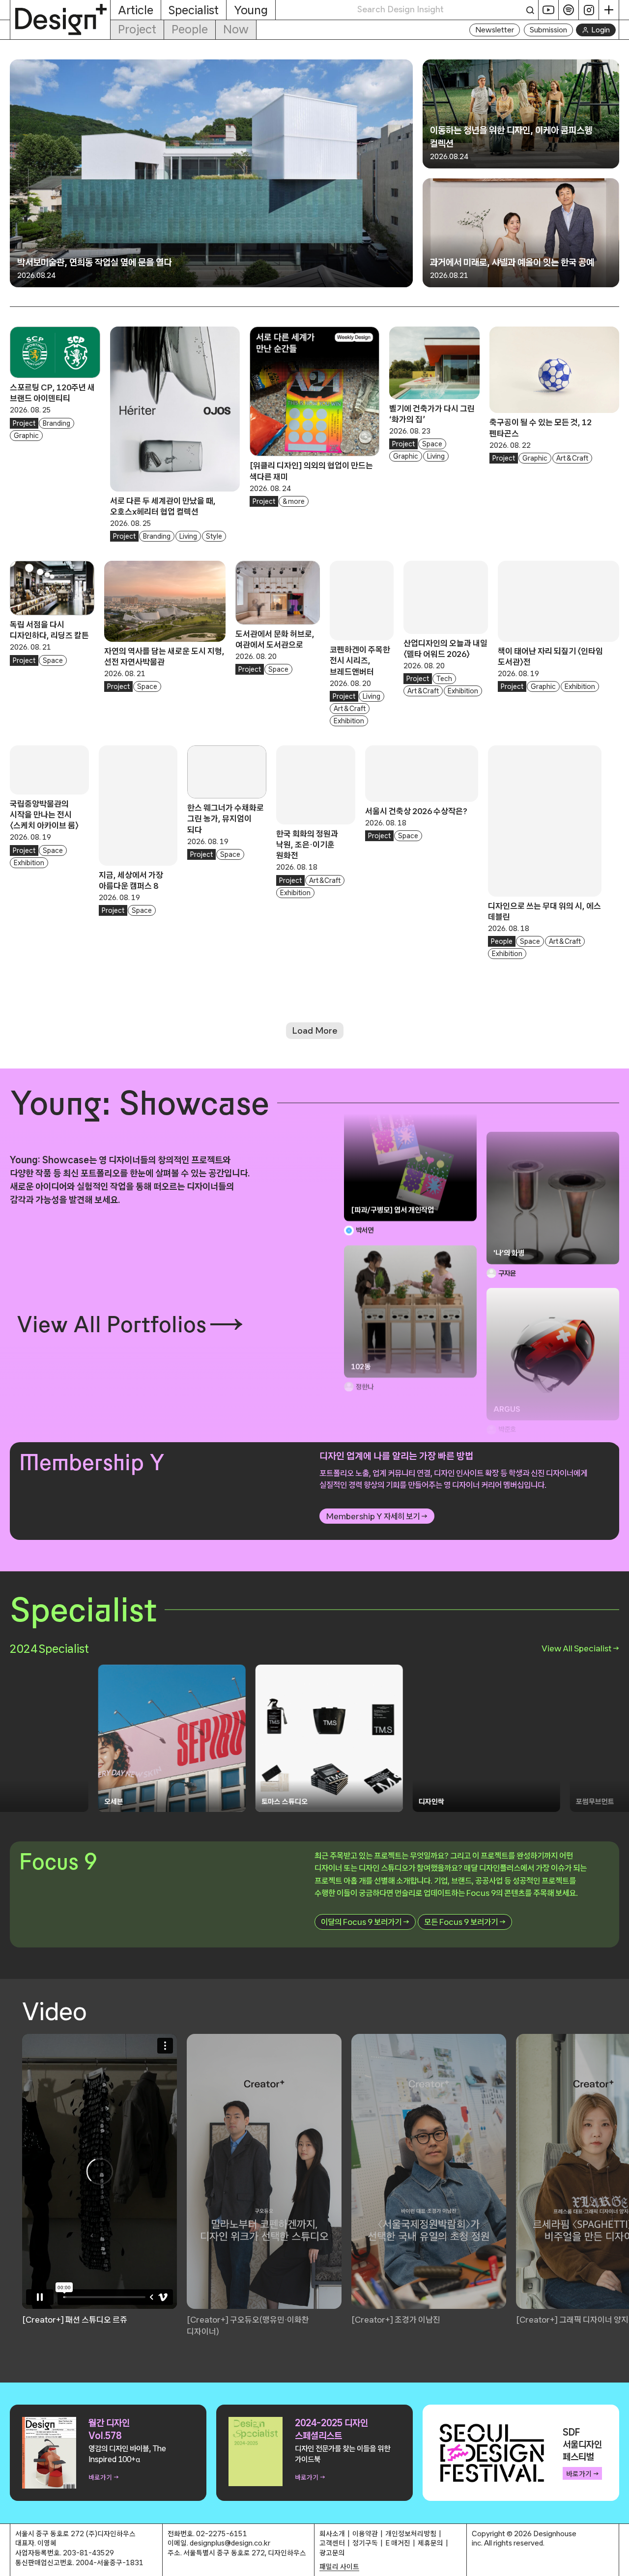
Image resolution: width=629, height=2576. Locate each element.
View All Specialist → (580, 1648)
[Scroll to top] (619, 2563)
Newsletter (495, 30)
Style (214, 536)
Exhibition (349, 721)
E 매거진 (398, 2543)
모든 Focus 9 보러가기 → (465, 1922)
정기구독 (365, 2543)
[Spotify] (569, 10)
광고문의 (332, 2553)
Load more (315, 1031)
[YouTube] (549, 10)
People (190, 29)
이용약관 (365, 2534)
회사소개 (332, 2534)
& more (294, 501)
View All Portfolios (112, 1324)
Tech (444, 679)
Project (137, 29)
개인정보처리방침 (411, 2534)
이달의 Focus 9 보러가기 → (365, 1922)
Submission (548, 30)
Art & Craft (572, 458)
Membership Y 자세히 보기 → (377, 1516)
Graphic (26, 436)
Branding (57, 423)
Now (236, 29)
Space (432, 444)
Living (188, 536)
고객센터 (332, 2543)
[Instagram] (589, 10)
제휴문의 (430, 2543)
